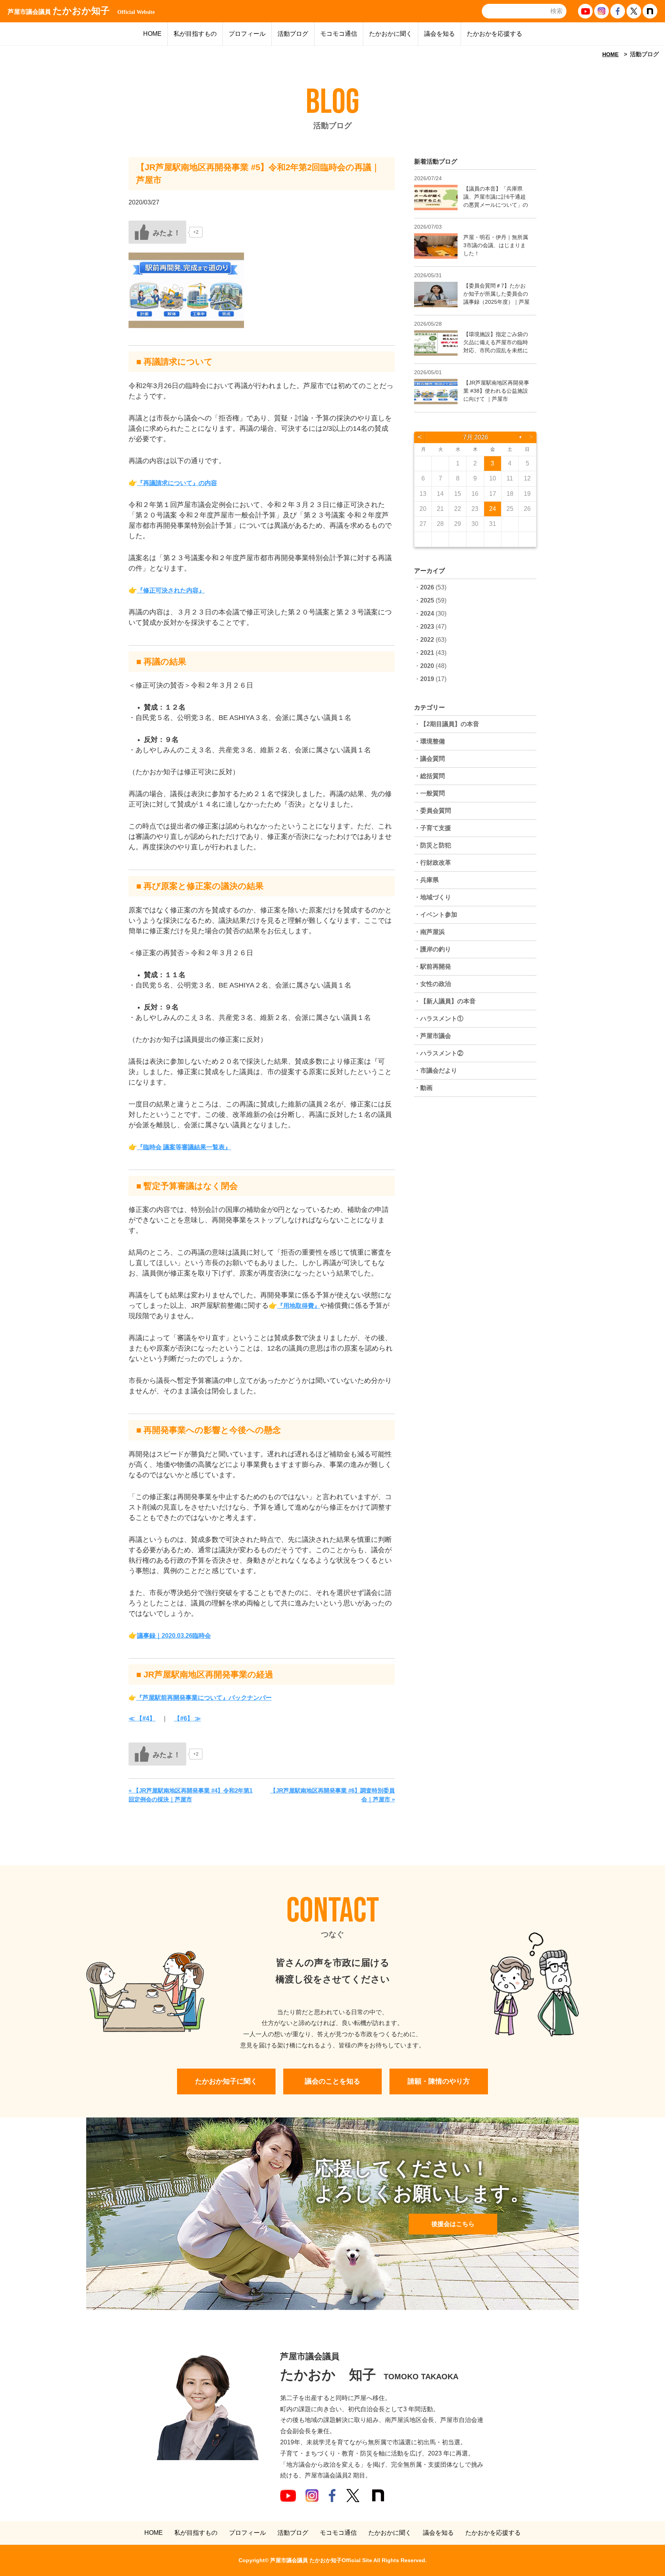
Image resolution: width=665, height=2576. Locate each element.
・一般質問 (429, 793)
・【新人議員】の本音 (445, 1001)
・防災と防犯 (433, 845)
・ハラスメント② (439, 1053)
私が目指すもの (195, 34)
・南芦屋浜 (429, 932)
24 (493, 509)
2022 (427, 640)
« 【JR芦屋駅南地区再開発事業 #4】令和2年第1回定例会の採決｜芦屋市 (190, 1795)
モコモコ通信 (339, 34)
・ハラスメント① (439, 1019)
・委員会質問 (433, 811)
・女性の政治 (433, 984)
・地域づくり (433, 897)
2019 (427, 679)
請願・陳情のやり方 (439, 2081)
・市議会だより (436, 1070)
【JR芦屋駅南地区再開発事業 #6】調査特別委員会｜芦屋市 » (332, 1795)
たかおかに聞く (391, 34)
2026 (427, 587)
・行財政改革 (433, 863)
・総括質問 (429, 776)
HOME (152, 34)
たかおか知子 (81, 11)
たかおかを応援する (495, 34)
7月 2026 (475, 437)
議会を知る (439, 34)
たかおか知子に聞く (226, 2081)
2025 (427, 600)
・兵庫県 (426, 880)
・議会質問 (429, 759)
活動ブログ (293, 34)
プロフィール (247, 34)
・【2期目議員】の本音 (447, 724)
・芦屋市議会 (433, 1036)
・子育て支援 (433, 828)
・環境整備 (429, 741)
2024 (427, 613)
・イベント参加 (436, 915)
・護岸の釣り (433, 949)
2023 (427, 627)
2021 (427, 653)
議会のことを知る (332, 2081)
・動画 (423, 1088)
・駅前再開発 (433, 967)
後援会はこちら (453, 2224)
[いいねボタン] (157, 232)
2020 (427, 666)
